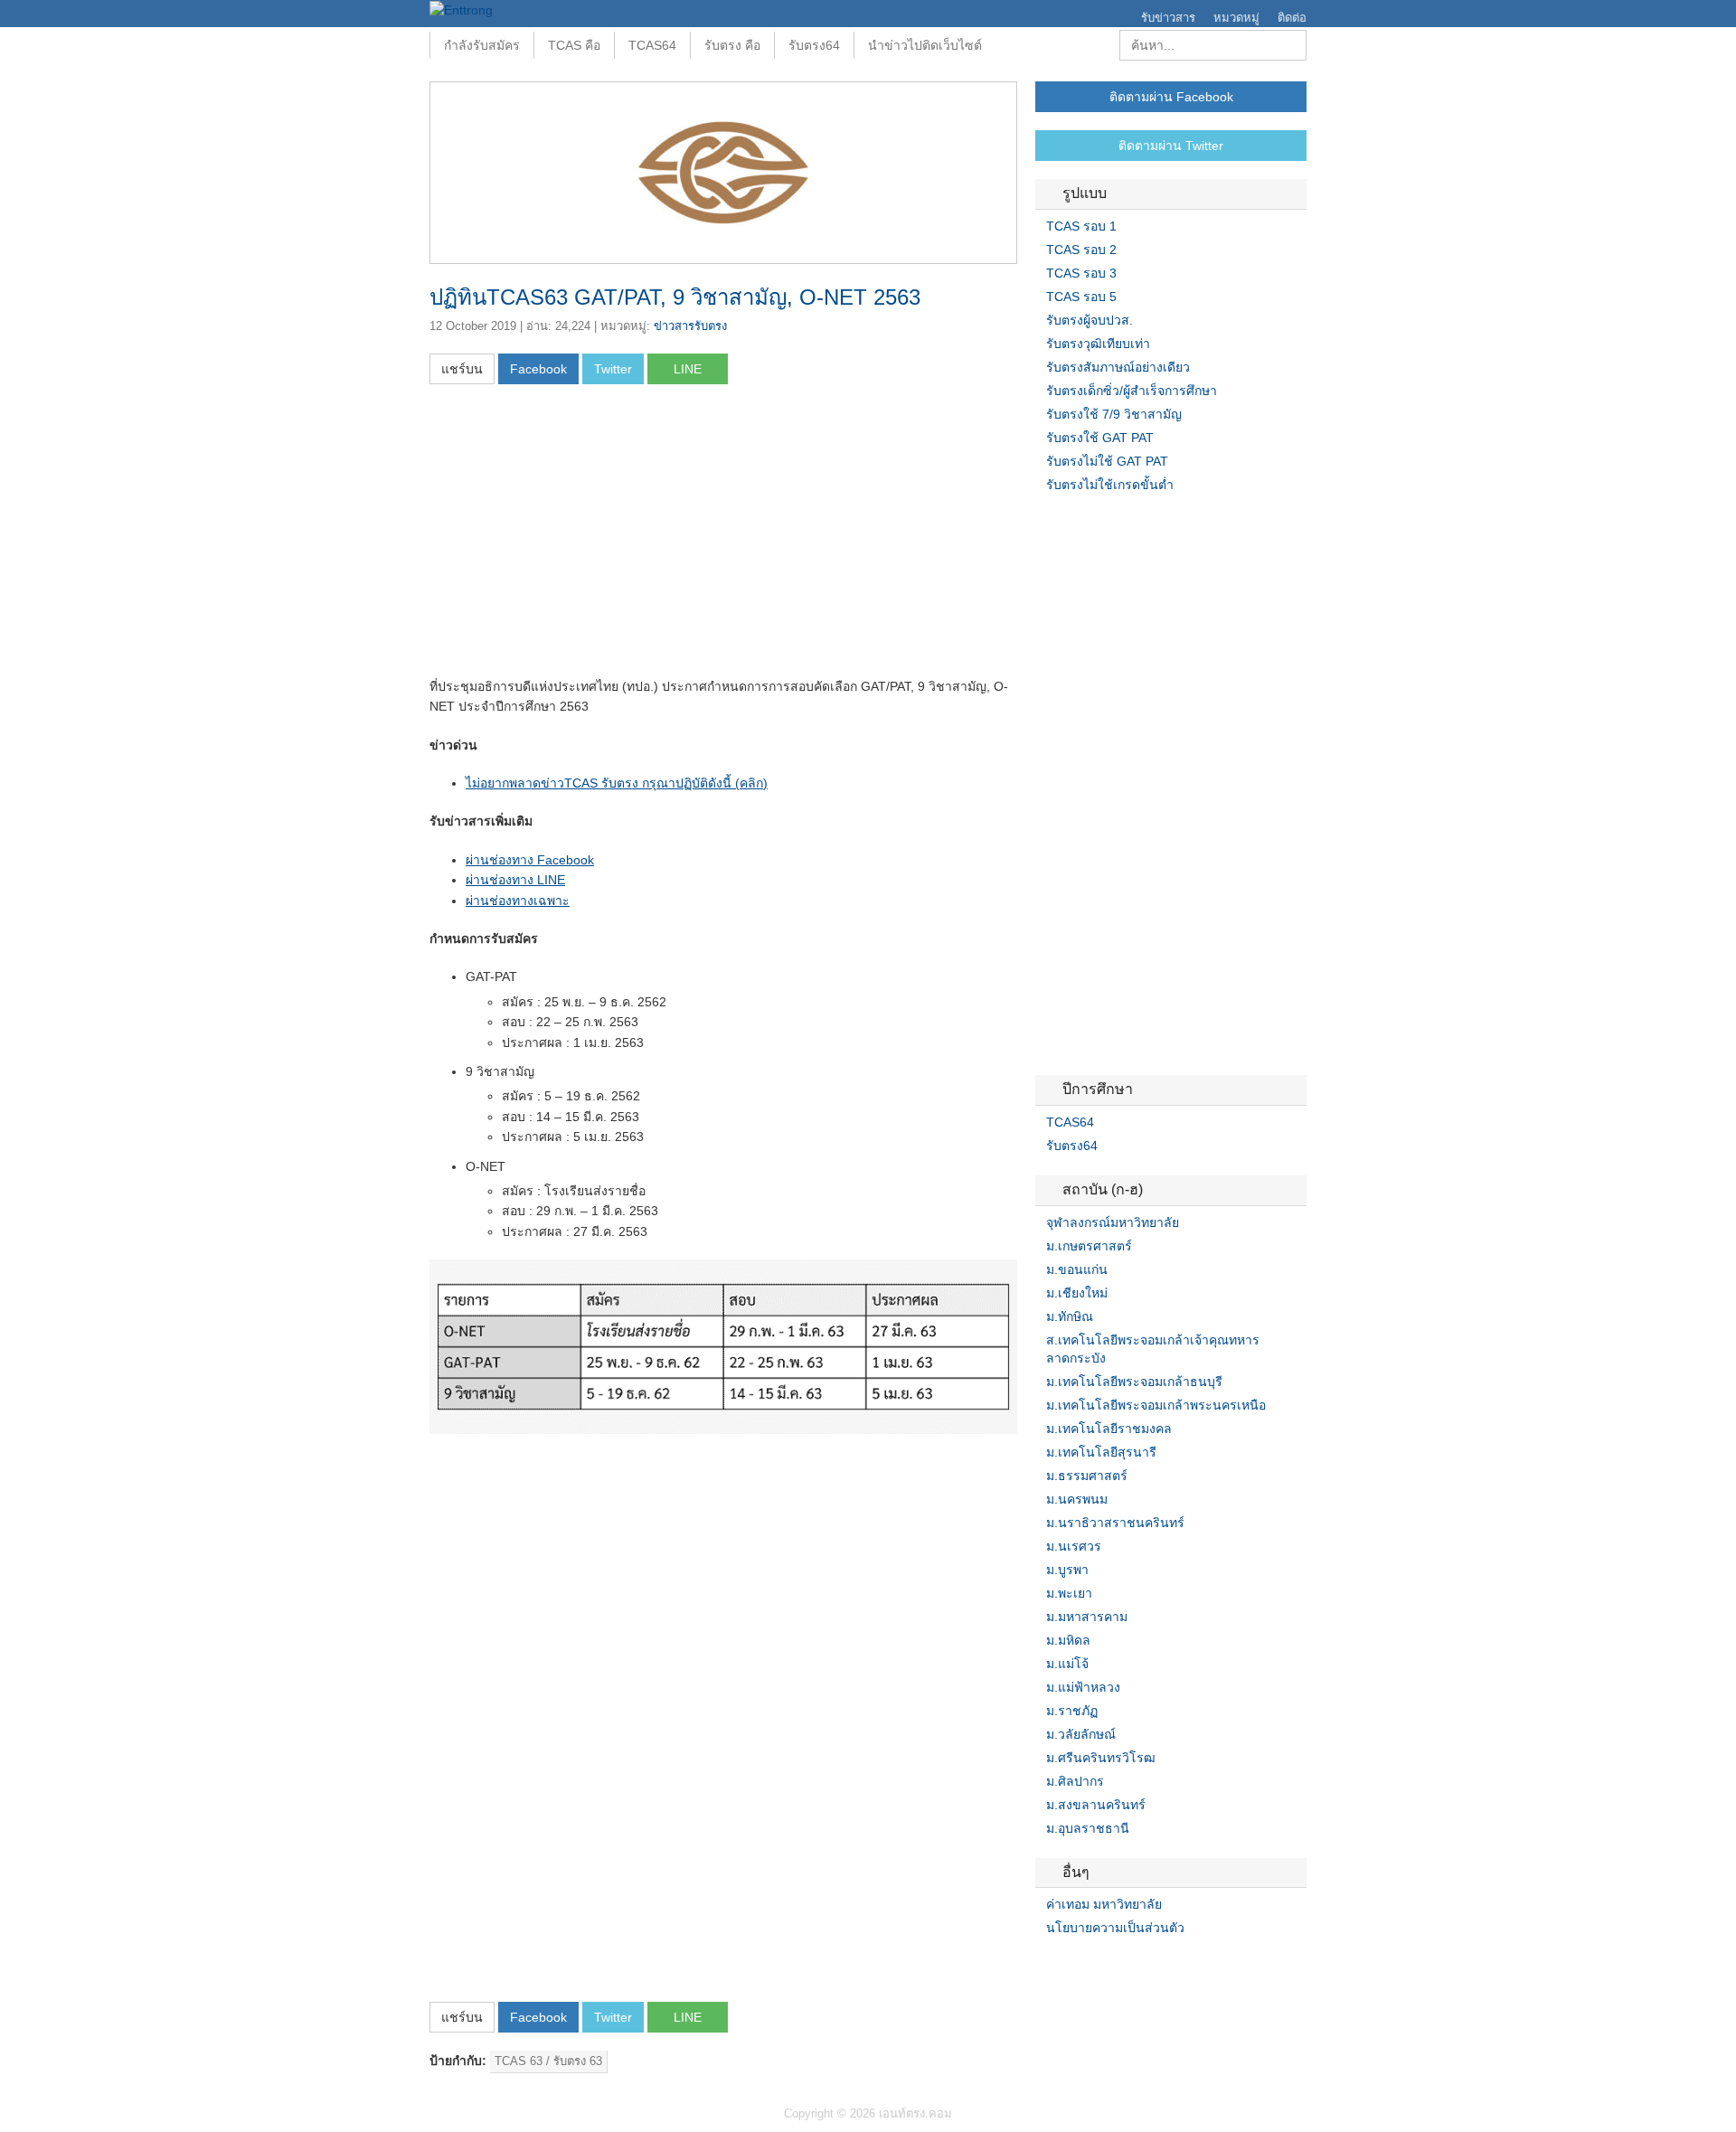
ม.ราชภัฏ (1072, 1711)
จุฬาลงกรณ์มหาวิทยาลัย (1113, 1222)
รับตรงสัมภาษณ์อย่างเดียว (1118, 367)
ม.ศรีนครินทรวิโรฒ (1101, 1758)
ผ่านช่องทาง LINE (515, 880)
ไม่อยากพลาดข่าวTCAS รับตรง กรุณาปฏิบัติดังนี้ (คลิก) (617, 783)
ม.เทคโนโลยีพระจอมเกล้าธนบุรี (1134, 1382)
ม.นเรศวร (1074, 1546)
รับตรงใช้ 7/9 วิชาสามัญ (1114, 414)
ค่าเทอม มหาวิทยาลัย (1104, 1904)
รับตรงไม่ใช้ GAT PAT (1107, 461)
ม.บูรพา (1067, 1570)
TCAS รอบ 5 (1081, 297)
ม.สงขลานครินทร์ (1096, 1805)
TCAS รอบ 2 (1081, 250)
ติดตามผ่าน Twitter (1171, 146)
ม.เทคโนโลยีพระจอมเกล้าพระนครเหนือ (1156, 1405)
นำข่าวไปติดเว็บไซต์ (925, 45)
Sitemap (1108, 1965)
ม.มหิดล (1068, 1640)
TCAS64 (652, 45)
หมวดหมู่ (1236, 18)
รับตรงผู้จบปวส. (1090, 320)
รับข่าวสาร (1168, 18)
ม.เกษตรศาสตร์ (1089, 1246)
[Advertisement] (581, 536)
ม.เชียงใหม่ (1077, 1293)
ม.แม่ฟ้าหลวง (1083, 1687)
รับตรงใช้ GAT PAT (1100, 438)
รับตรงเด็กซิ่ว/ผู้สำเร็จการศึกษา (1132, 391)
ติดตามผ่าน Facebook (1171, 97)
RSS (1086, 1965)
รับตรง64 (814, 45)
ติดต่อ (1292, 18)
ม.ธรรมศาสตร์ (1087, 1476)
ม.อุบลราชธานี (1088, 1828)
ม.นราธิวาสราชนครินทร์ (1115, 1523)
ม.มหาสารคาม (1087, 1617)
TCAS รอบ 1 (1081, 226)
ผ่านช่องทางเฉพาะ (518, 901)
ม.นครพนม (1077, 1499)
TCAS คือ (574, 45)
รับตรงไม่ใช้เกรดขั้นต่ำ (1110, 485)
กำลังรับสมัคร (482, 45)
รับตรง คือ (732, 45)
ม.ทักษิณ (1070, 1316)
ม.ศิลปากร (1075, 1781)
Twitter (1064, 1965)
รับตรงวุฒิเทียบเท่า (1098, 344)
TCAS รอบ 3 (1081, 273)
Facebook (1043, 1965)
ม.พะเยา (1069, 1593)
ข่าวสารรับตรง (690, 326)
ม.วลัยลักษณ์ (1081, 1734)
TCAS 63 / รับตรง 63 (548, 2061)
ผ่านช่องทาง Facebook (530, 860)
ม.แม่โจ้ (1067, 1664)
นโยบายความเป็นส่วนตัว (1115, 1928)
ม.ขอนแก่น (1077, 1269)
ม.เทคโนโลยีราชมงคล (1109, 1429)
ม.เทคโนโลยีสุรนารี (1101, 1452)
